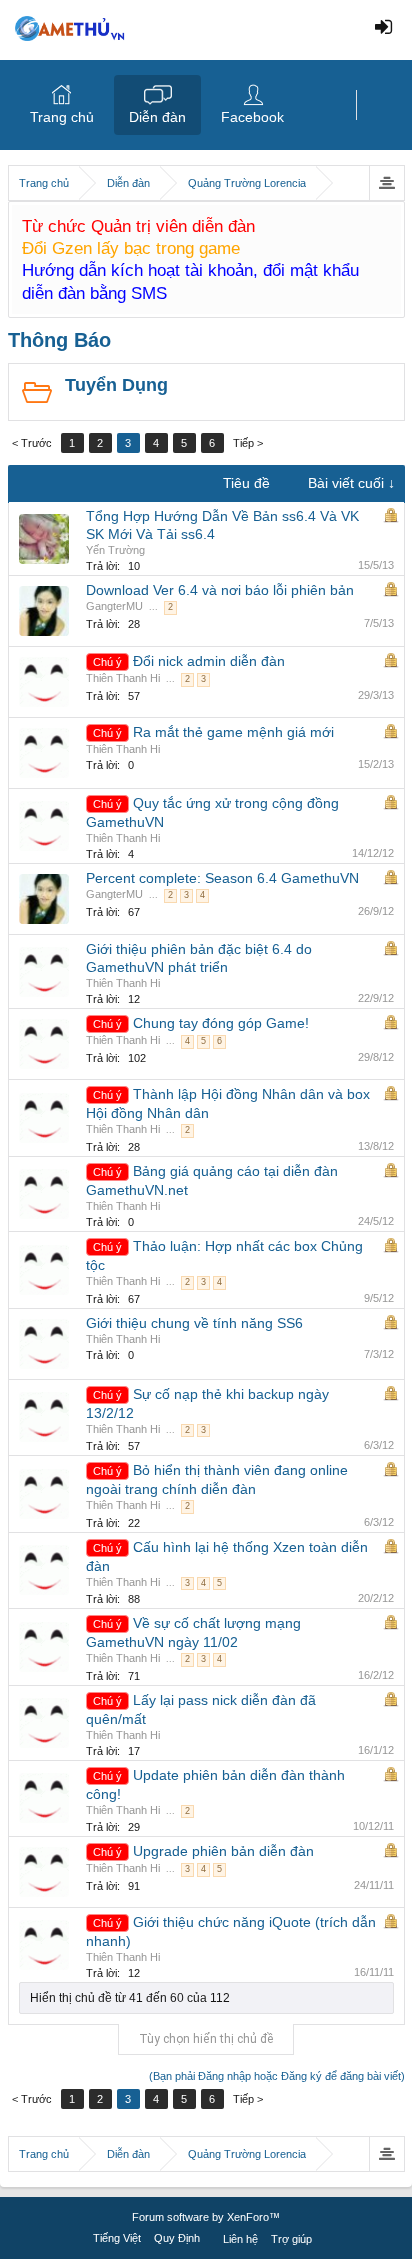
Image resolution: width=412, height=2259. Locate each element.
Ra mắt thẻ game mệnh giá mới (233, 732)
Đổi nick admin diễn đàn (209, 661)
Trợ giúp (291, 2239)
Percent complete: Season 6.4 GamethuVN (222, 878)
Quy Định (177, 2238)
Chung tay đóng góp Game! (221, 1023)
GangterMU (114, 606)
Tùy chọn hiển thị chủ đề (206, 2039)
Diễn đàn (157, 117)
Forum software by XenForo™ (206, 2217)
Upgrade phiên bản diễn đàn (223, 1851)
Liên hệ (240, 2239)
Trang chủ (62, 117)
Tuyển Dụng (116, 385)
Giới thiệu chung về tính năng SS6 (194, 1323)
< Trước (32, 443)
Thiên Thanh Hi (123, 678)
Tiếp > (248, 443)
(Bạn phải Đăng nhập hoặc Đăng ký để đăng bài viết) (277, 2076)
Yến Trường (115, 550)
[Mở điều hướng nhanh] (386, 183)
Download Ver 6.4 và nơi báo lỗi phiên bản (220, 590)
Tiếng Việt (117, 2238)
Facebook (252, 117)
